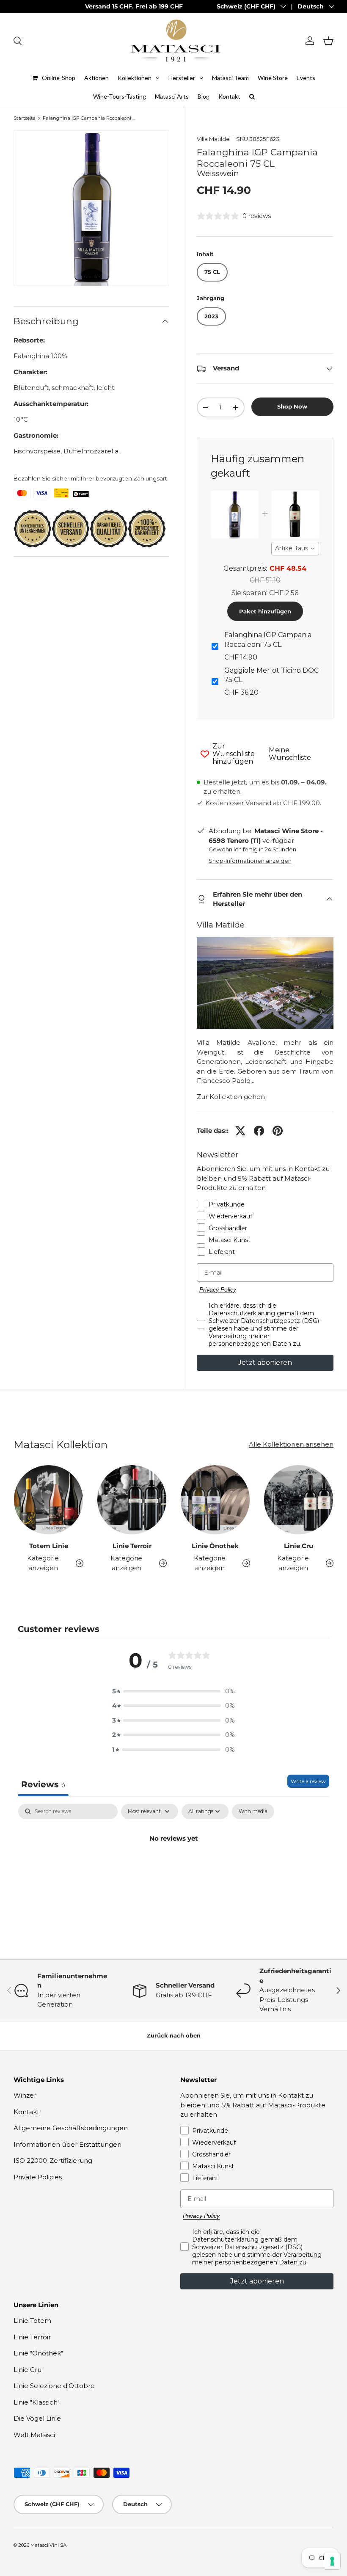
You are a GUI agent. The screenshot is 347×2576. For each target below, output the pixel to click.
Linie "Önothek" (38, 2353)
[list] (91, 208)
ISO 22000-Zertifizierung (53, 2160)
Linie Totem (32, 2321)
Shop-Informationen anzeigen (250, 861)
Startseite (24, 118)
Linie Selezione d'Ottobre (54, 2386)
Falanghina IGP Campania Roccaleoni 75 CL (90, 118)
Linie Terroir (132, 1546)
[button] (328, 41)
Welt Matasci (34, 2435)
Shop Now (292, 406)
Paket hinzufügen (265, 611)
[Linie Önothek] (215, 1500)
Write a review (308, 1781)
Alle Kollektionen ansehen (291, 1444)
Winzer (25, 2095)
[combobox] (295, 549)
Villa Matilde (213, 139)
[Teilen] (259, 1131)
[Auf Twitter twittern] (240, 1131)
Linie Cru (299, 1546)
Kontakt (26, 2112)
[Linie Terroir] (132, 1500)
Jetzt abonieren (265, 1363)
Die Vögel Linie (37, 2418)
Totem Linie (49, 1546)
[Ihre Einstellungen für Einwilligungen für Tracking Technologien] (332, 2561)
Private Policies (38, 2177)
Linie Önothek (215, 1546)
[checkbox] (253, 1811)
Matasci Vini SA (48, 2545)
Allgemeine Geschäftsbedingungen (71, 2128)
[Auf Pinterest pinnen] (278, 1131)
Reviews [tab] (43, 1784)
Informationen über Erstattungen (67, 2144)
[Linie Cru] (299, 1500)
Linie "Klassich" (37, 2402)
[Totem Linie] (48, 1500)
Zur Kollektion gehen (231, 1097)
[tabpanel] (173, 1867)
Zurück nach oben (174, 2035)
